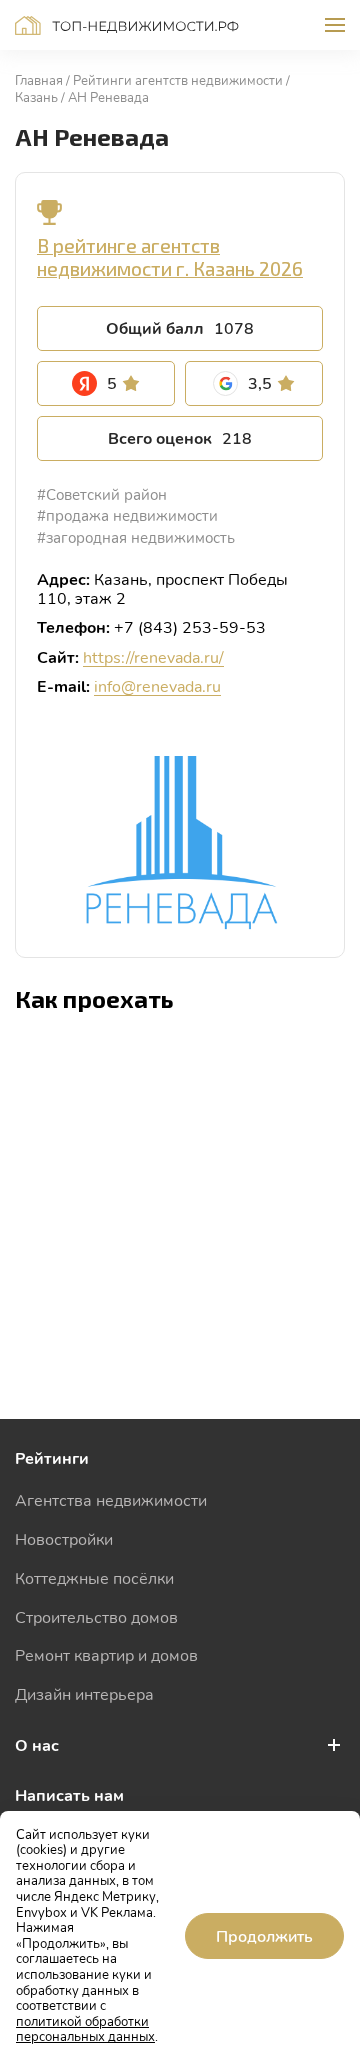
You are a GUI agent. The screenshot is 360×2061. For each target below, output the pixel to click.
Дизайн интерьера (84, 1693)
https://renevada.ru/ (153, 656)
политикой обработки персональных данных (85, 2029)
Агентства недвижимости (111, 1499)
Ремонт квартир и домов (106, 1654)
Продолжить (264, 1935)
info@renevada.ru (157, 685)
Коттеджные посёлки (94, 1577)
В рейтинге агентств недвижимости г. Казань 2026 (170, 257)
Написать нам (69, 1794)
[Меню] (335, 25)
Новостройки (64, 1538)
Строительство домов (96, 1616)
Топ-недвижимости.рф (127, 25)
